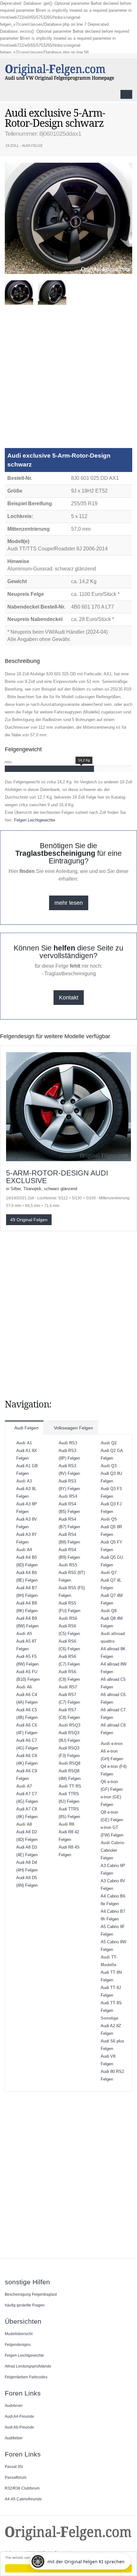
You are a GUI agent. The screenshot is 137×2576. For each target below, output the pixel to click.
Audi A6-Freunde (19, 2427)
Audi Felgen (26, 1428)
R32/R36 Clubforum (22, 2488)
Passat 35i (14, 2467)
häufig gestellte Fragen (25, 2305)
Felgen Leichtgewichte (35, 820)
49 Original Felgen (29, 1220)
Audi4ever (14, 2406)
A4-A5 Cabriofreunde (23, 2499)
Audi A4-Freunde (19, 2416)
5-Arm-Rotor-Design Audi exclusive (57, 1177)
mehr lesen (69, 903)
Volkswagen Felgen (73, 1428)
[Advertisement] (68, 379)
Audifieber (14, 2438)
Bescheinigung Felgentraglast (31, 2294)
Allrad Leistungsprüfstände (28, 2366)
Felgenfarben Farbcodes (26, 2377)
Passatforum (16, 2477)
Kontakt (69, 998)
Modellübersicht (19, 2334)
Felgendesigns (18, 2344)
